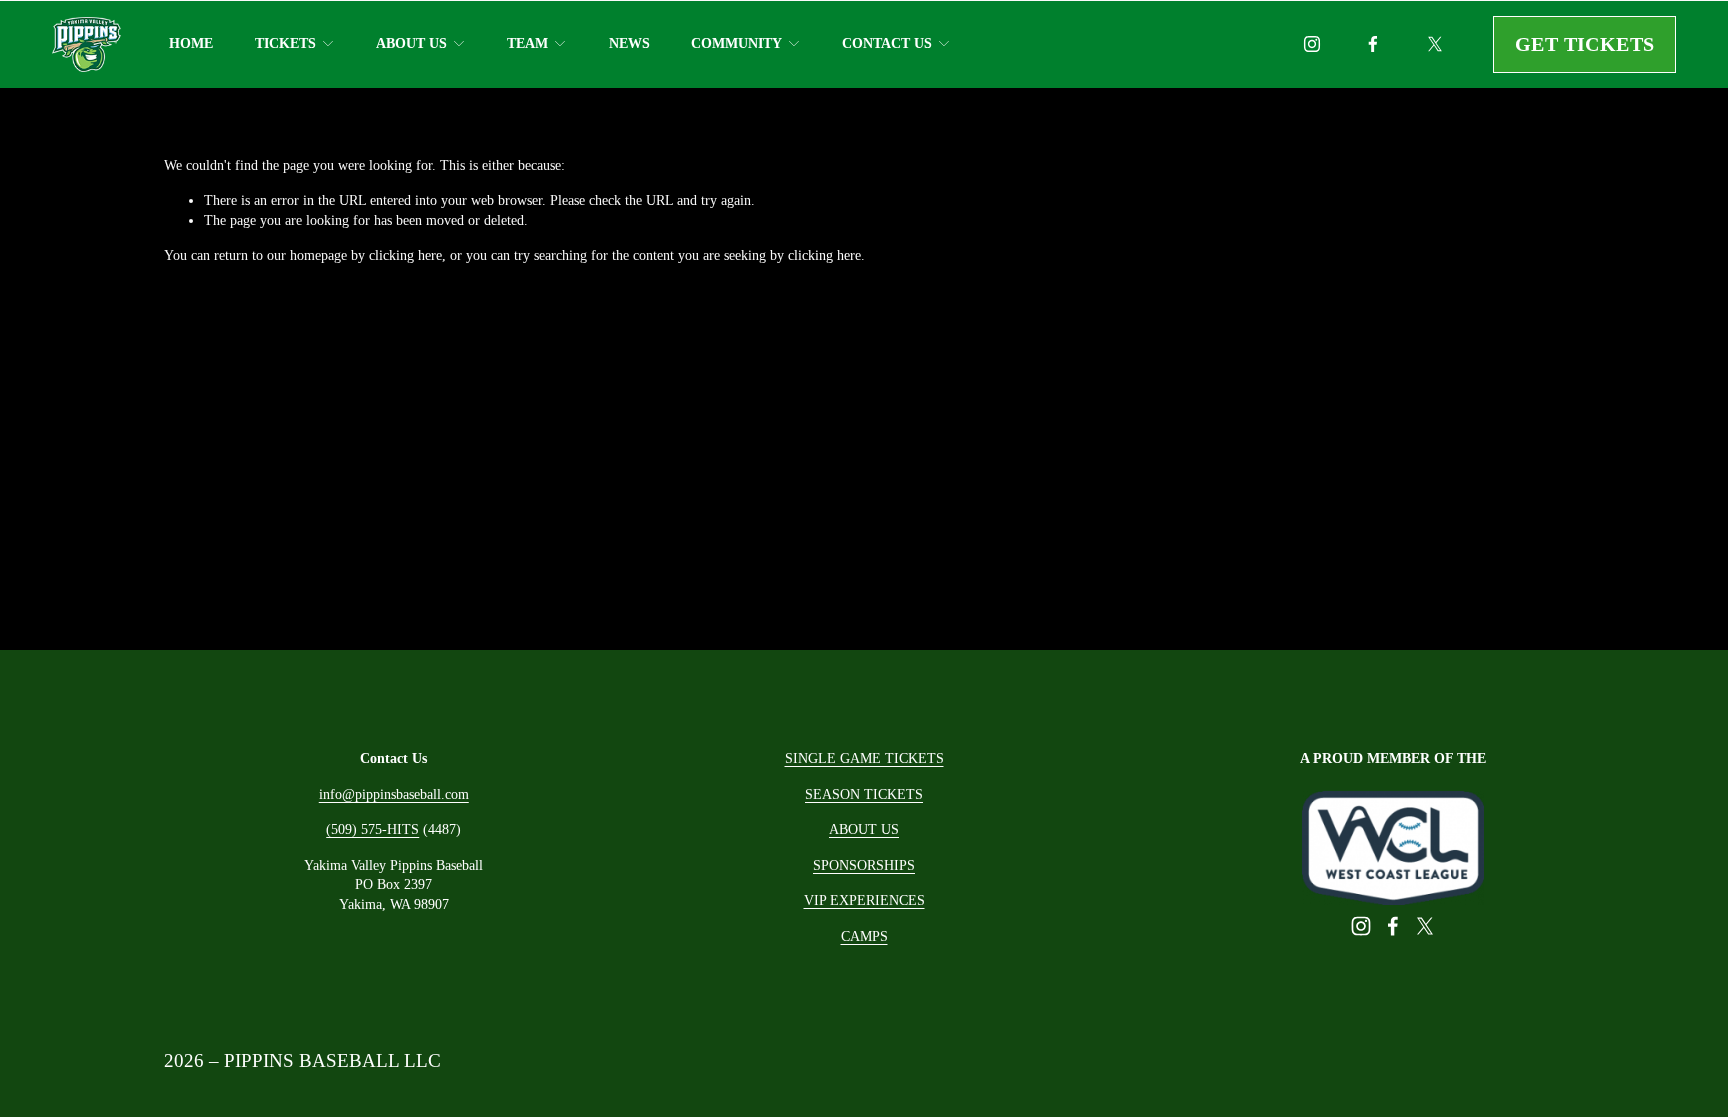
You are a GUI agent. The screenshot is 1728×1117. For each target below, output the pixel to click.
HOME (191, 43)
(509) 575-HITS (372, 829)
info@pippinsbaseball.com (394, 794)
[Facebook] (1373, 44)
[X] (1435, 44)
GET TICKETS (1584, 44)
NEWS (629, 43)
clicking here (405, 255)
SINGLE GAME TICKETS (864, 758)
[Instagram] (1312, 44)
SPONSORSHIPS (864, 865)
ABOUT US (864, 829)
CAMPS (864, 936)
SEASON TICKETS (864, 794)
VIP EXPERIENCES (864, 900)
